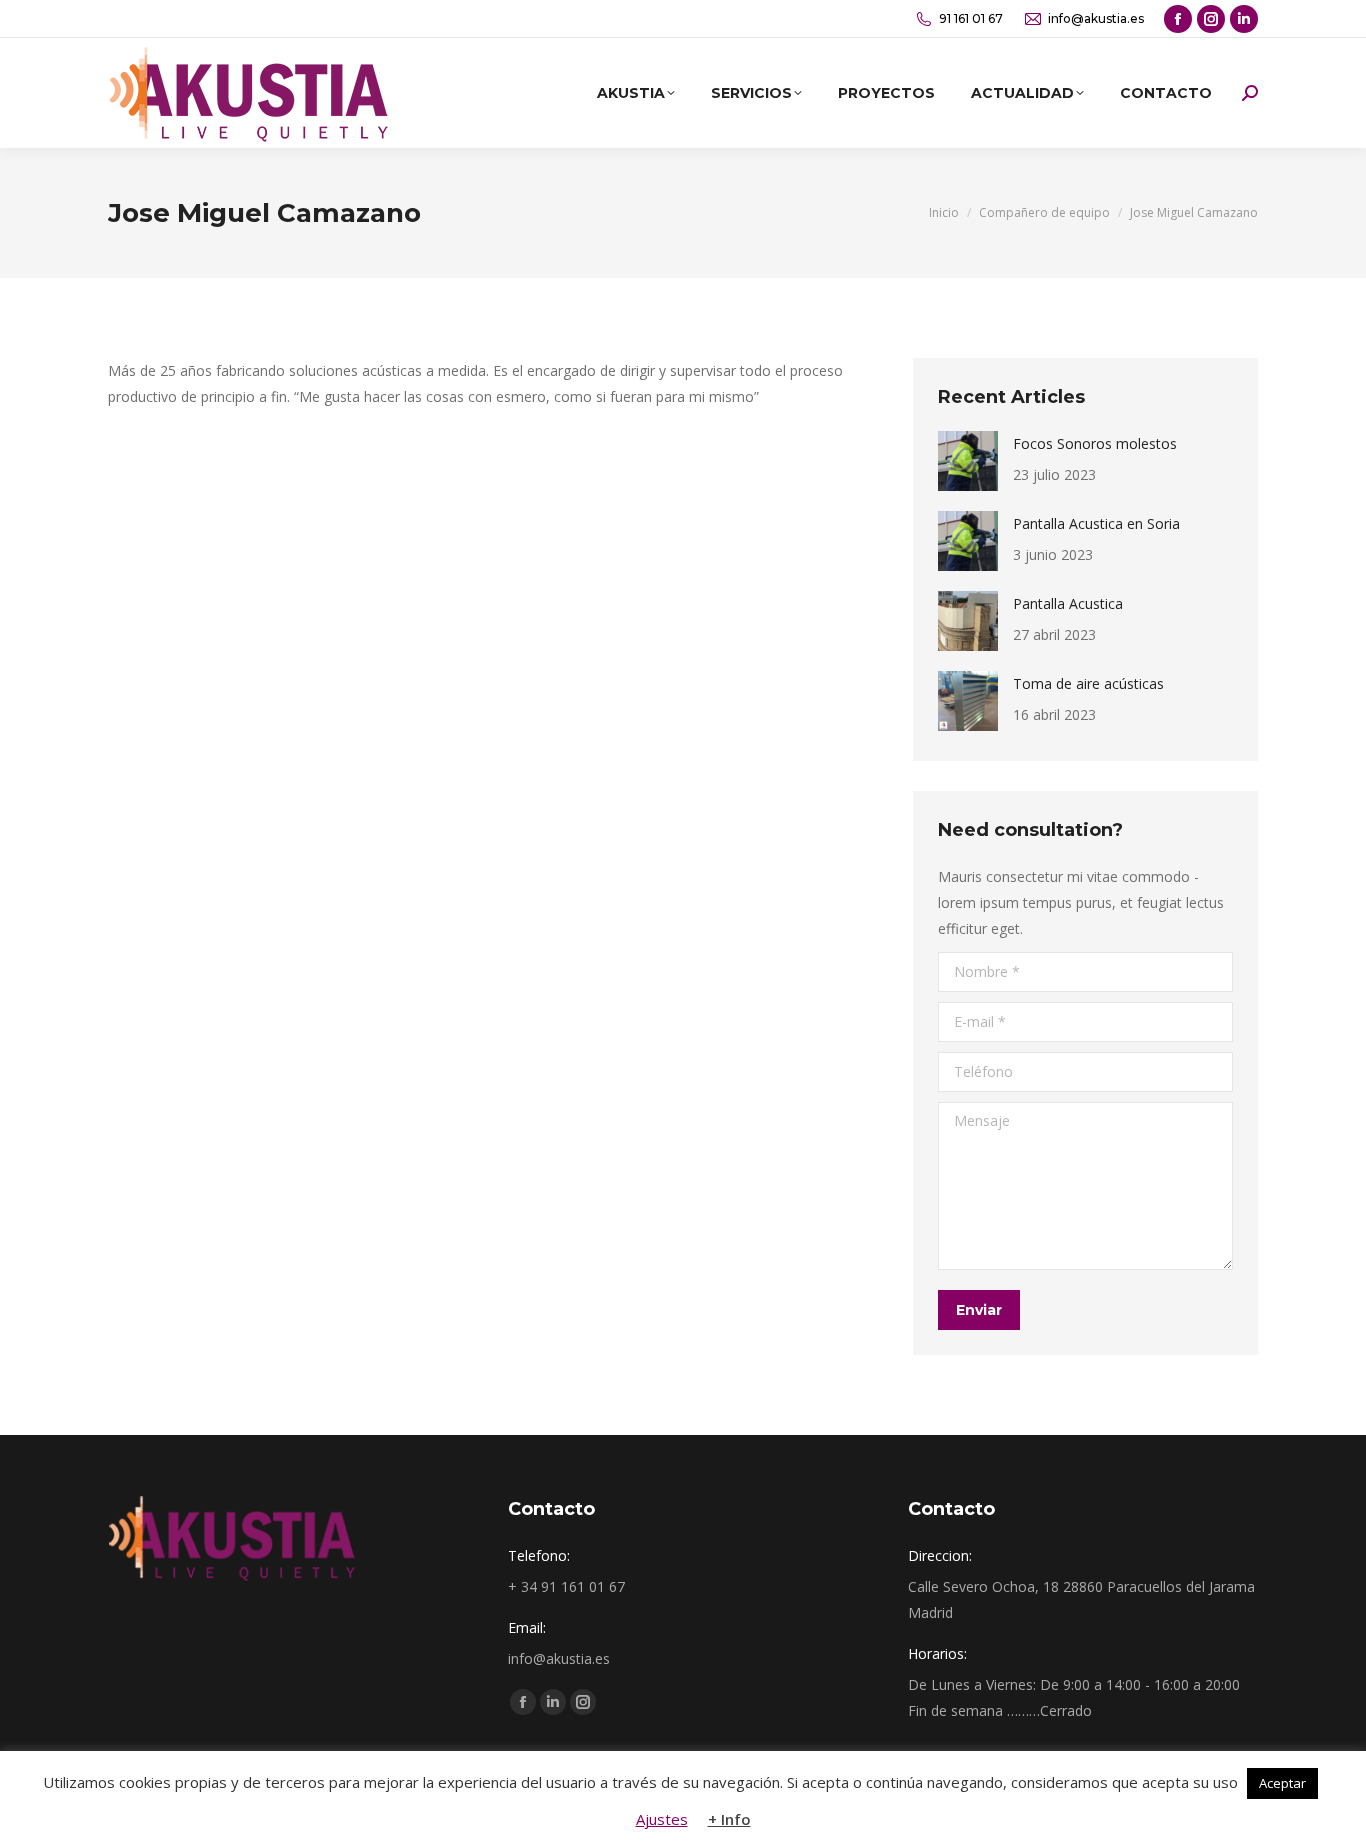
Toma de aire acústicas (1088, 683)
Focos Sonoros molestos (1095, 443)
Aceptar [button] (1282, 1783)
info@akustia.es (1096, 18)
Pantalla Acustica (1068, 603)
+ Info (729, 1819)
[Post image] (968, 461)
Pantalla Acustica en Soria (1096, 523)
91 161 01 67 (971, 18)
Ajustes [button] (662, 1819)
